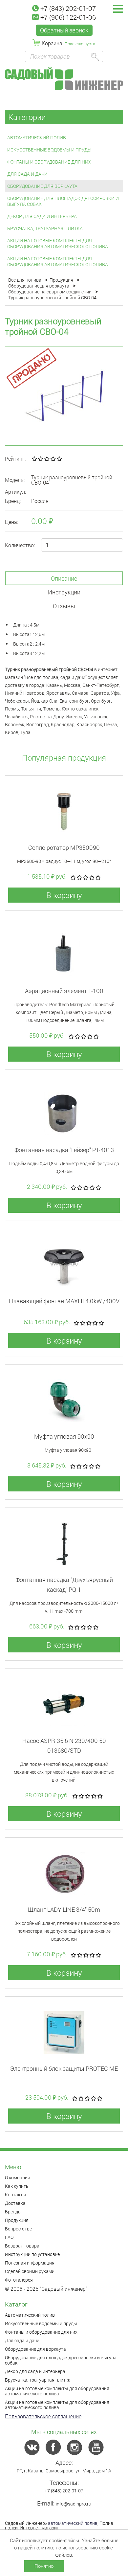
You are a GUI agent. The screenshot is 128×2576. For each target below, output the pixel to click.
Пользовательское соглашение (43, 2416)
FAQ (9, 2237)
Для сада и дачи (27, 174)
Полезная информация (30, 2263)
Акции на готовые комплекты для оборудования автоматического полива (58, 243)
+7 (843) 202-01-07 (68, 8)
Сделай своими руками (30, 2271)
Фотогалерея (19, 2280)
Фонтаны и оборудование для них (49, 162)
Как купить (17, 2186)
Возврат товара (22, 2246)
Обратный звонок (64, 30)
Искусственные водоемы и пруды (49, 150)
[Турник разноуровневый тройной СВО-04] (64, 396)
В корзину (64, 895)
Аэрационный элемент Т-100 (64, 991)
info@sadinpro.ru (74, 2504)
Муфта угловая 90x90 (64, 1436)
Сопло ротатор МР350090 (64, 848)
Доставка (15, 2203)
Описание (64, 578)
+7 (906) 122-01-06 (68, 17)
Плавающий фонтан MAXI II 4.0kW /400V (64, 1301)
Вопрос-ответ (20, 2229)
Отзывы (64, 606)
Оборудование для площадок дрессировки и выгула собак (63, 201)
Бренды (13, 2212)
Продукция (17, 2220)
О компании (18, 2177)
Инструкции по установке (32, 2254)
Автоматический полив (37, 138)
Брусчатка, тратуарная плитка (45, 228)
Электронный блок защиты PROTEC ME (64, 2068)
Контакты (16, 2195)
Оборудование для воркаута (42, 186)
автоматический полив (73, 2523)
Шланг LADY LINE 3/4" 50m (64, 1909)
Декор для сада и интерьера (42, 216)
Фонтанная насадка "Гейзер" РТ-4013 (64, 1150)
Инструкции (64, 592)
